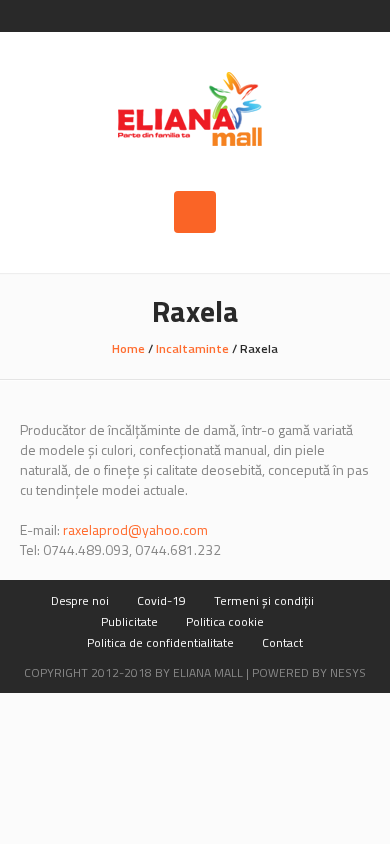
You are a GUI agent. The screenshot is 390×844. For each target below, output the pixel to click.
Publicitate (129, 621)
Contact (282, 642)
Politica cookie (225, 621)
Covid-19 (161, 600)
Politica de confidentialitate (160, 642)
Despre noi (80, 600)
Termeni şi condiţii (264, 600)
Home (128, 348)
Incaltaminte (192, 348)
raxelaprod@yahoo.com (135, 529)
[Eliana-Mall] (195, 111)
